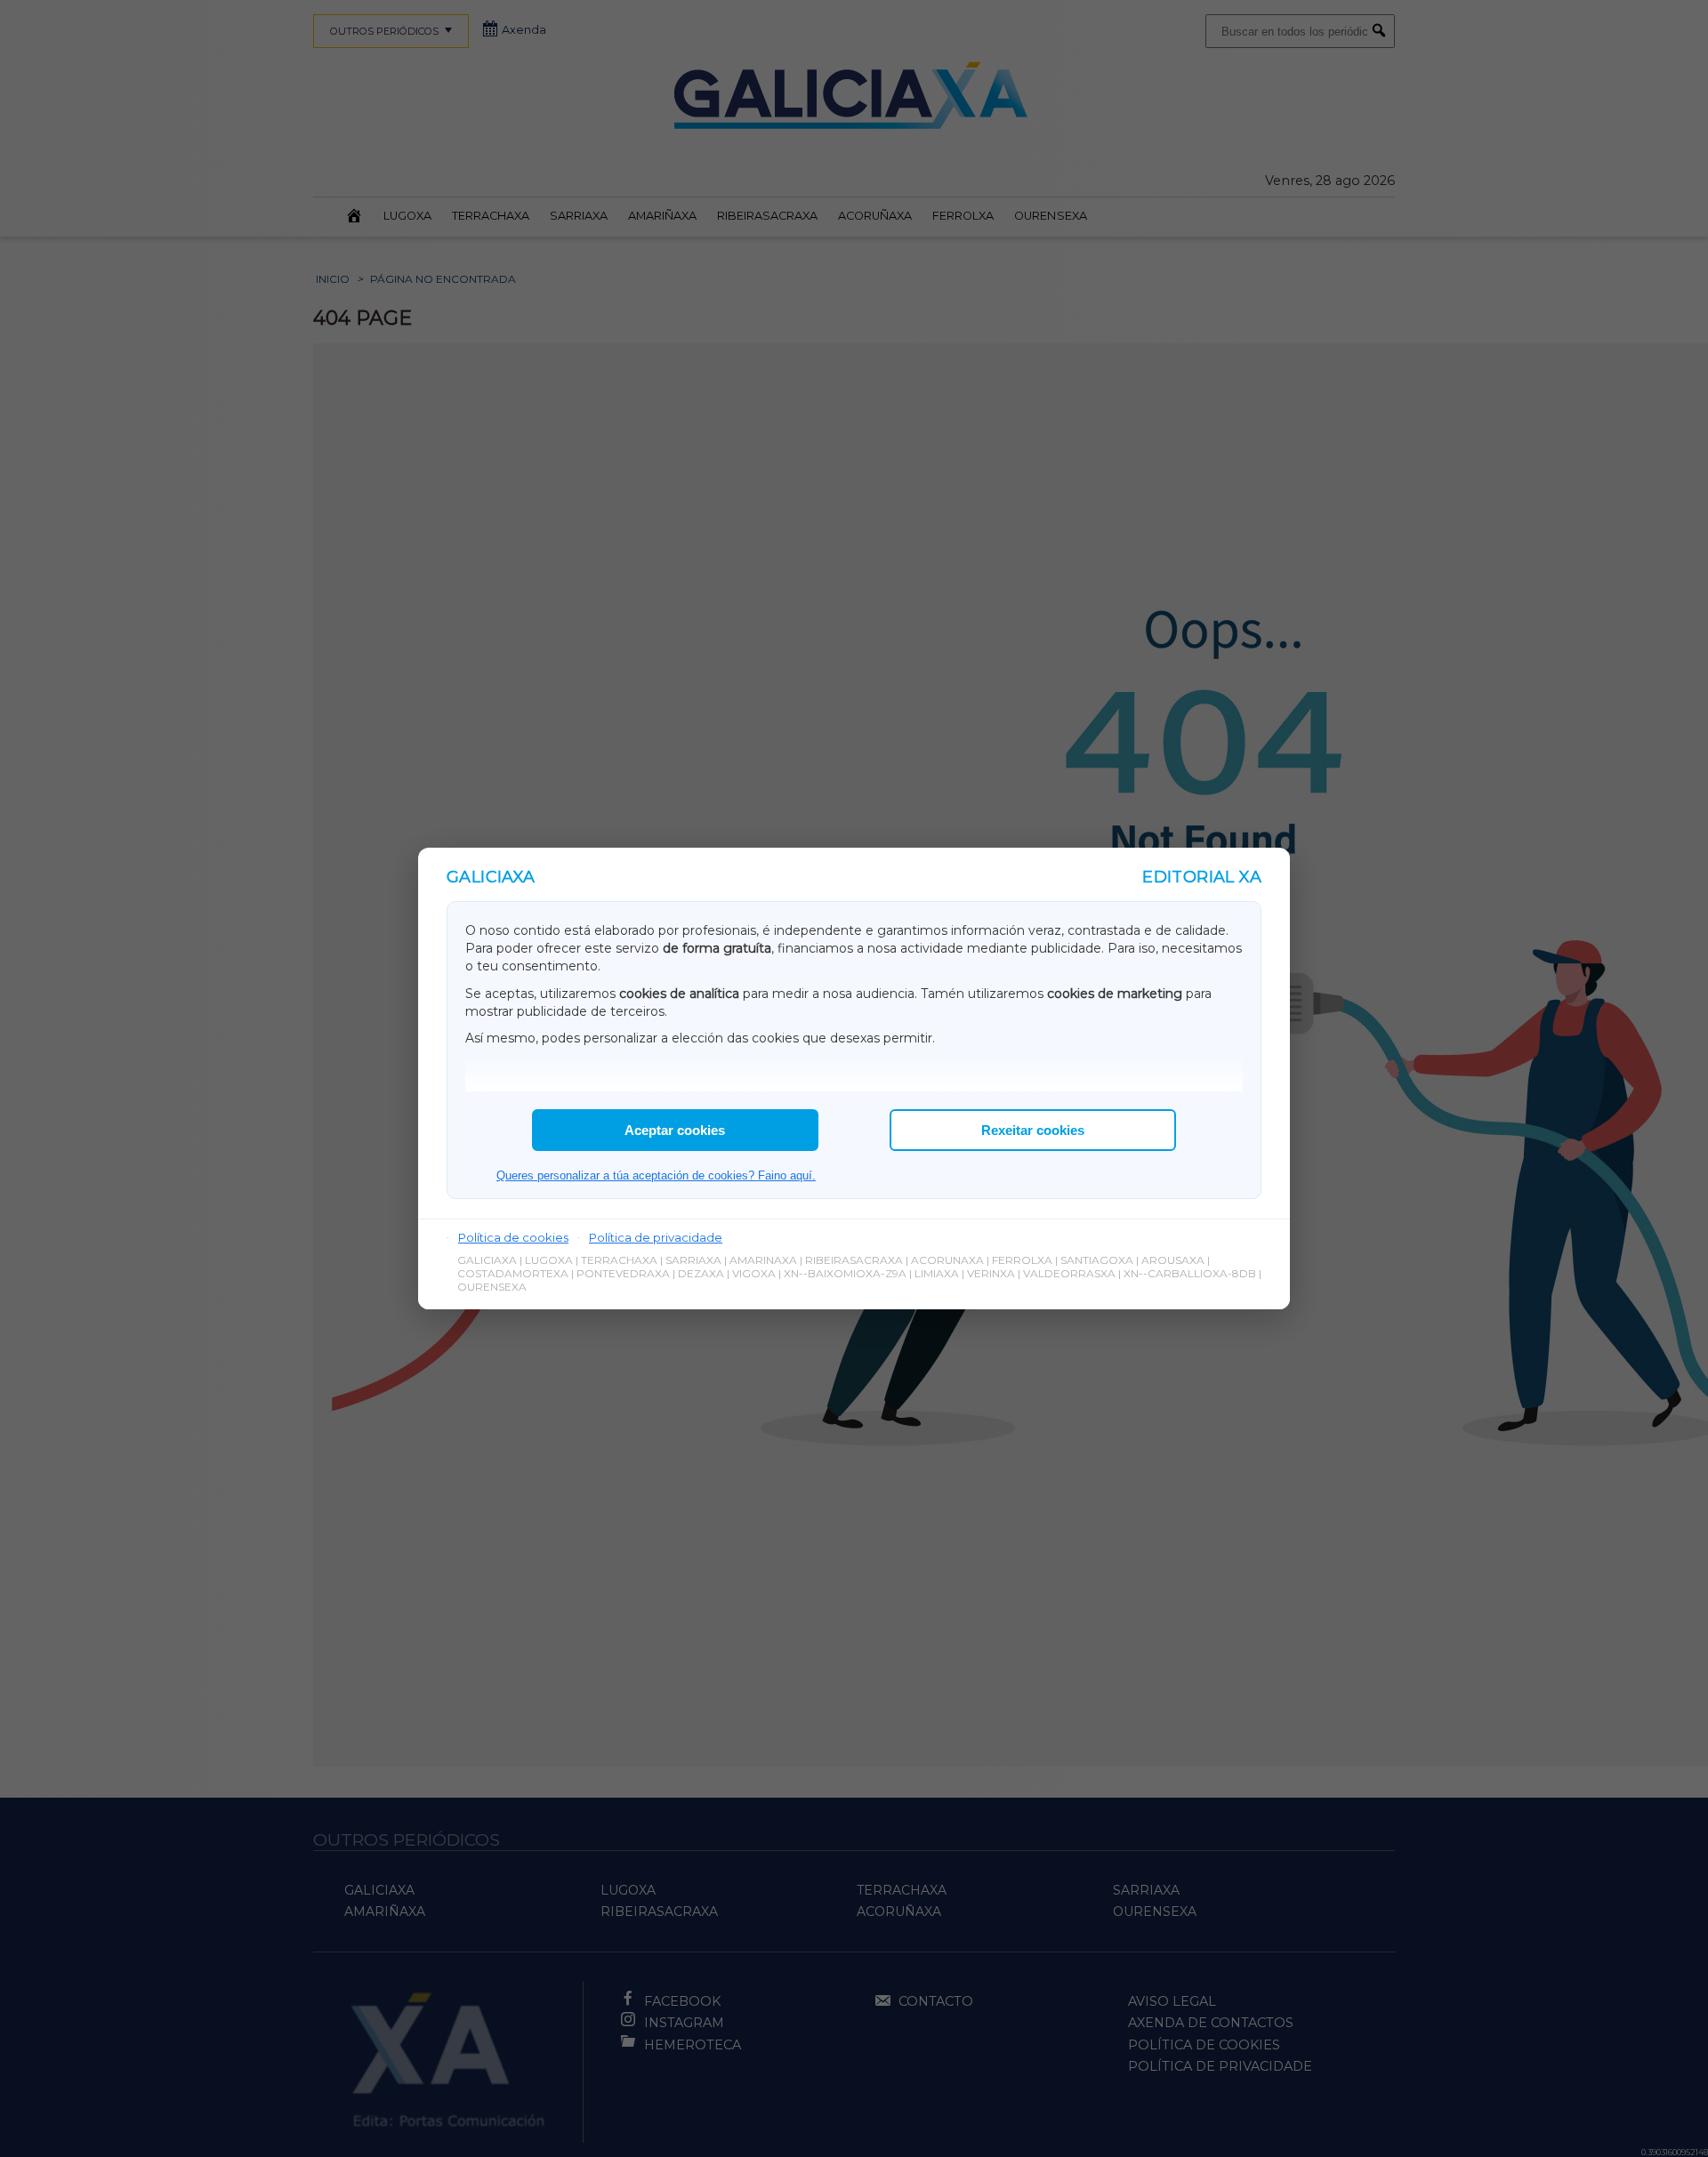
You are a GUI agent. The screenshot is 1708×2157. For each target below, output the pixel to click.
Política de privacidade (656, 1237)
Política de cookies (513, 1237)
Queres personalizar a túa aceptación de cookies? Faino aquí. (656, 1175)
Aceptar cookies (675, 1130)
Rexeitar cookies (1033, 1130)
